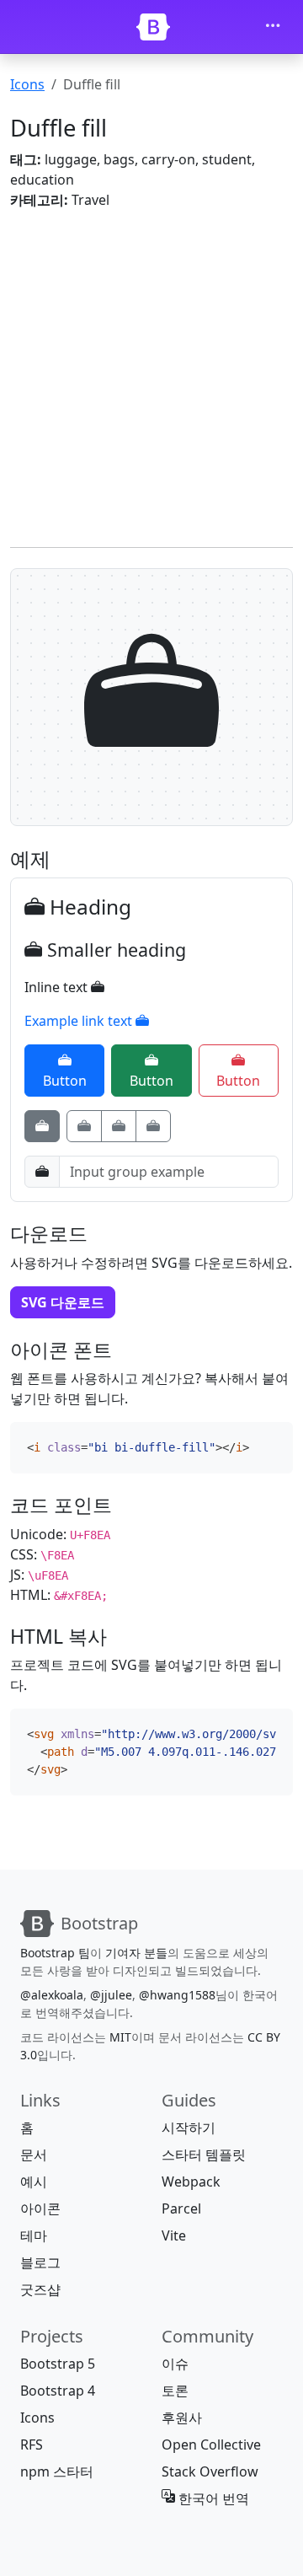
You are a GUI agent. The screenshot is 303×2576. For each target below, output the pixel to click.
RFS (32, 2445)
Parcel (181, 2208)
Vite (174, 2235)
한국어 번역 (212, 2498)
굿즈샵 (40, 2289)
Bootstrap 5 (58, 2364)
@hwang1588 (177, 1995)
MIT (120, 2037)
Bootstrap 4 (58, 2391)
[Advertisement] (151, 375)
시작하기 (189, 2128)
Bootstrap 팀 (55, 1953)
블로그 (40, 2262)
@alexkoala (52, 1995)
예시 (34, 2182)
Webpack (191, 2182)
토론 (175, 2391)
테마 (34, 2235)
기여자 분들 (136, 1953)
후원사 (182, 2418)
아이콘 (40, 2208)
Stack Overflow (210, 2471)
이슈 (175, 2364)
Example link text (80, 1021)
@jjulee (111, 1995)
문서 (34, 2155)
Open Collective (211, 2445)
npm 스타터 (57, 2471)
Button (65, 1081)
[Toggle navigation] (273, 27)
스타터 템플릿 (204, 2155)
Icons (27, 84)
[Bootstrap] (153, 27)
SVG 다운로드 (63, 1302)
